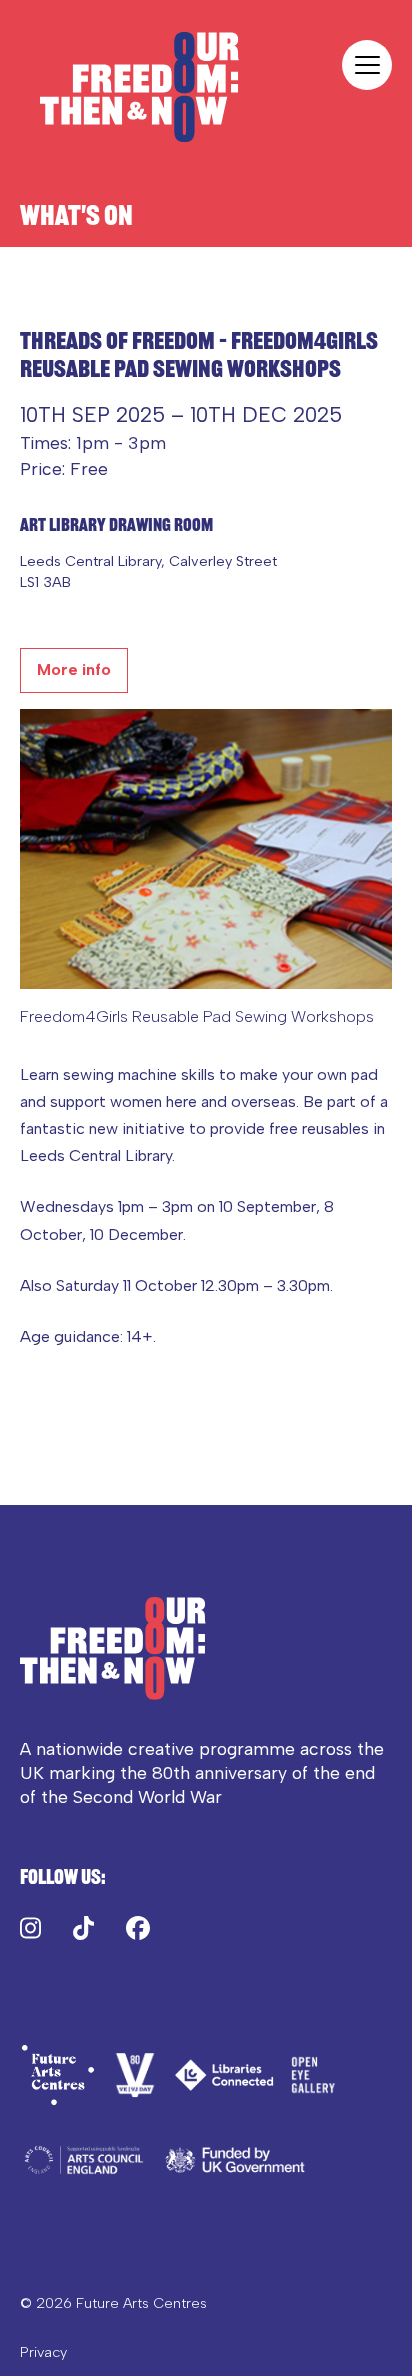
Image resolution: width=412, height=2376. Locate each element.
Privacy (43, 2352)
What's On (76, 215)
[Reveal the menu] (367, 65)
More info (74, 669)
